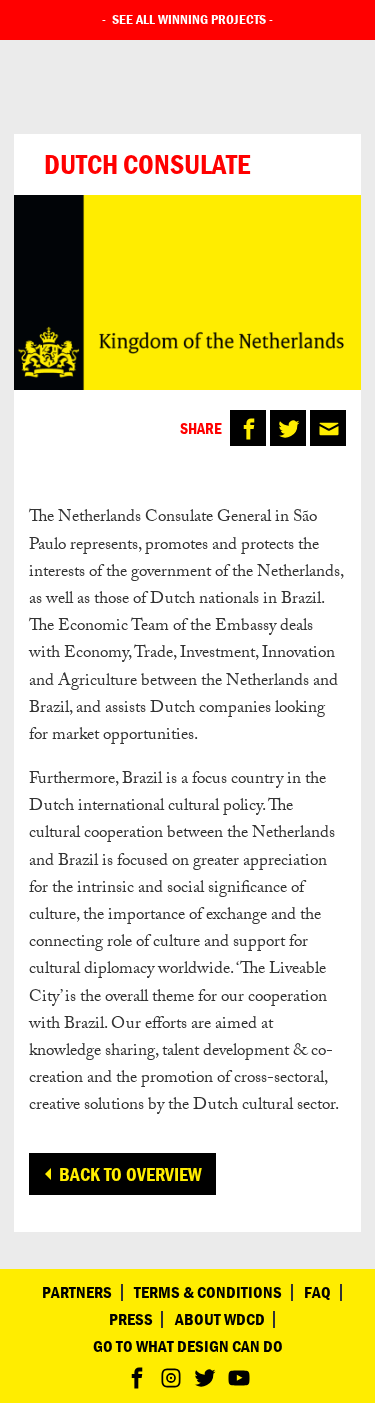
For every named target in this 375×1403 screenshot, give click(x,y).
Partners (77, 1292)
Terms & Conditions (208, 1292)
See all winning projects (189, 19)
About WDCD (220, 1319)
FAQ (317, 1292)
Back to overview (130, 1174)
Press (131, 1319)
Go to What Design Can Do (188, 1346)
